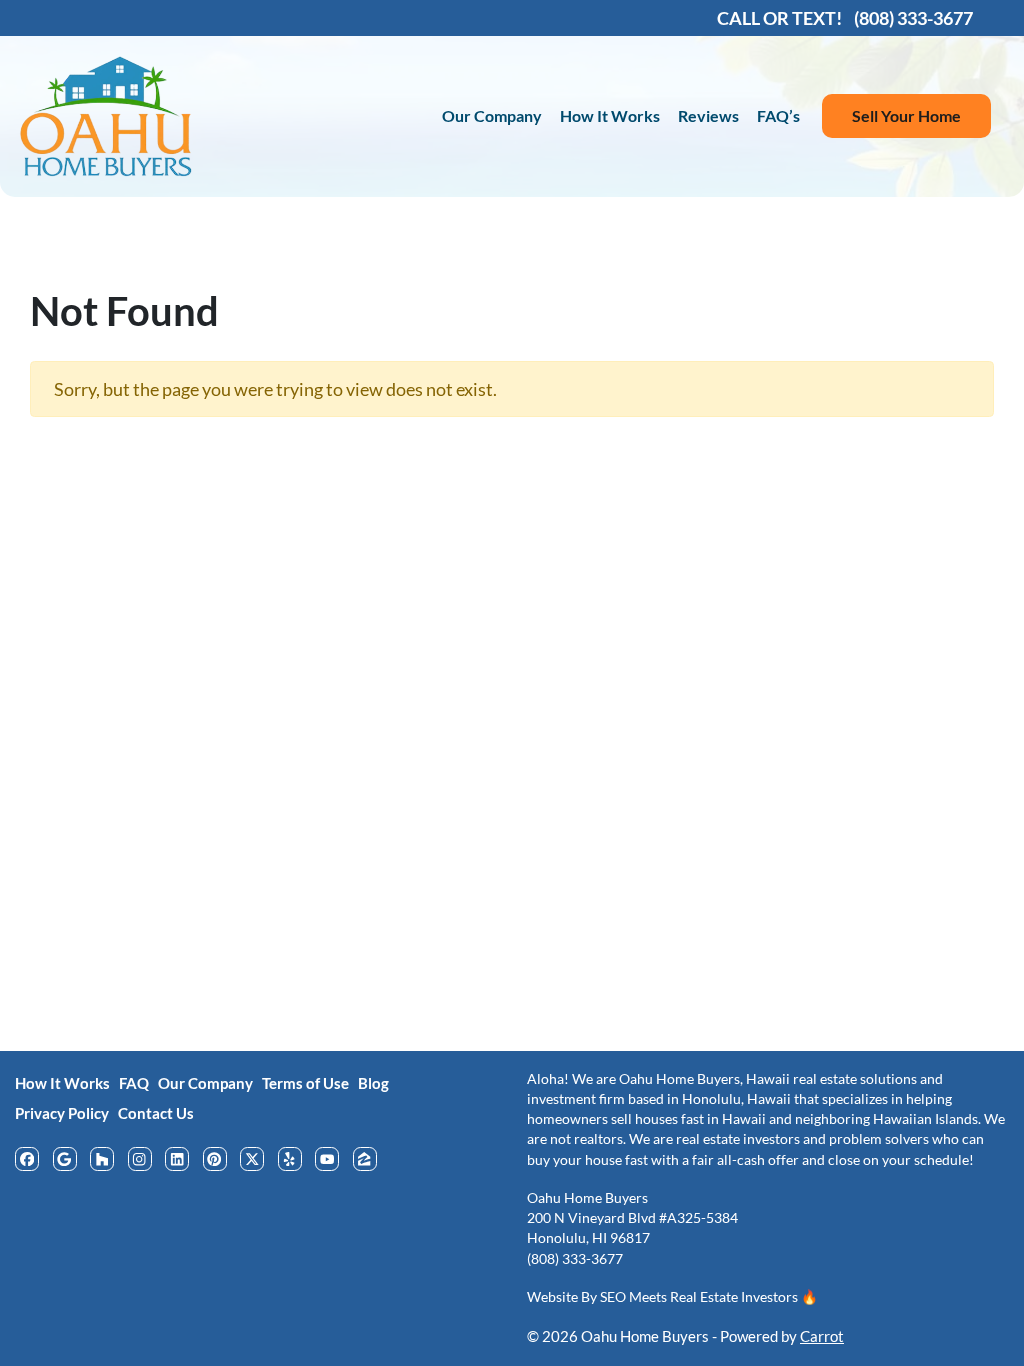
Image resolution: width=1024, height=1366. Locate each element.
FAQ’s (778, 115)
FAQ (134, 1083)
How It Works (610, 115)
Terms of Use (305, 1083)
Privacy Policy (62, 1113)
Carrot (822, 1336)
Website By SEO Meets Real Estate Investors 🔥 (672, 1297)
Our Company (492, 115)
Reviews (708, 115)
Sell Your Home (906, 115)
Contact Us (156, 1113)
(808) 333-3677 (575, 1259)
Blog (373, 1083)
